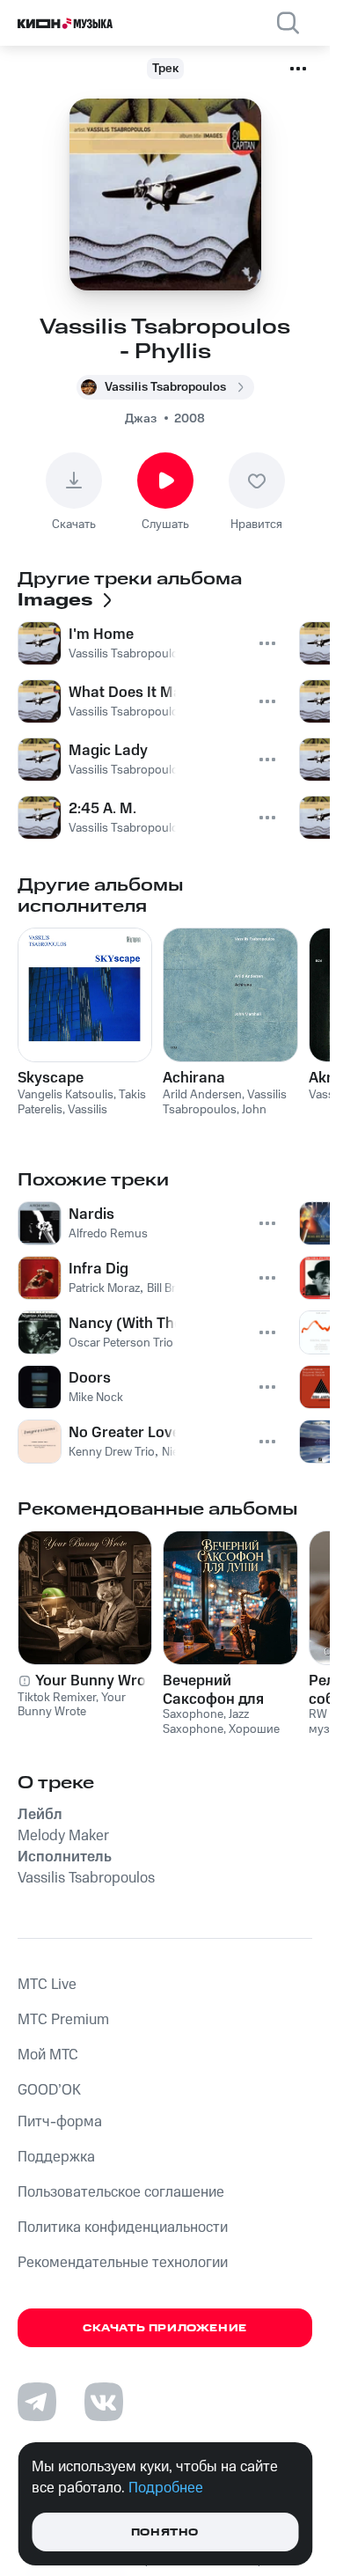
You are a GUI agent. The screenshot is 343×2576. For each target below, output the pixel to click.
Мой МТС (48, 2055)
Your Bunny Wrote (97, 1681)
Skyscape (51, 1078)
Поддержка (56, 2157)
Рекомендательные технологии (123, 2263)
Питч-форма (60, 2122)
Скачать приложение (165, 2328)
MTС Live (47, 1985)
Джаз (141, 419)
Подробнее (166, 2488)
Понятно (165, 2532)
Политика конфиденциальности (123, 2227)
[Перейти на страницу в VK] (104, 2402)
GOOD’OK (49, 2090)
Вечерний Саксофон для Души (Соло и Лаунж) (213, 1690)
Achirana (194, 1078)
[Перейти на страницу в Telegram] (37, 2402)
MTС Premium (63, 2020)
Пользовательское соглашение (121, 2192)
